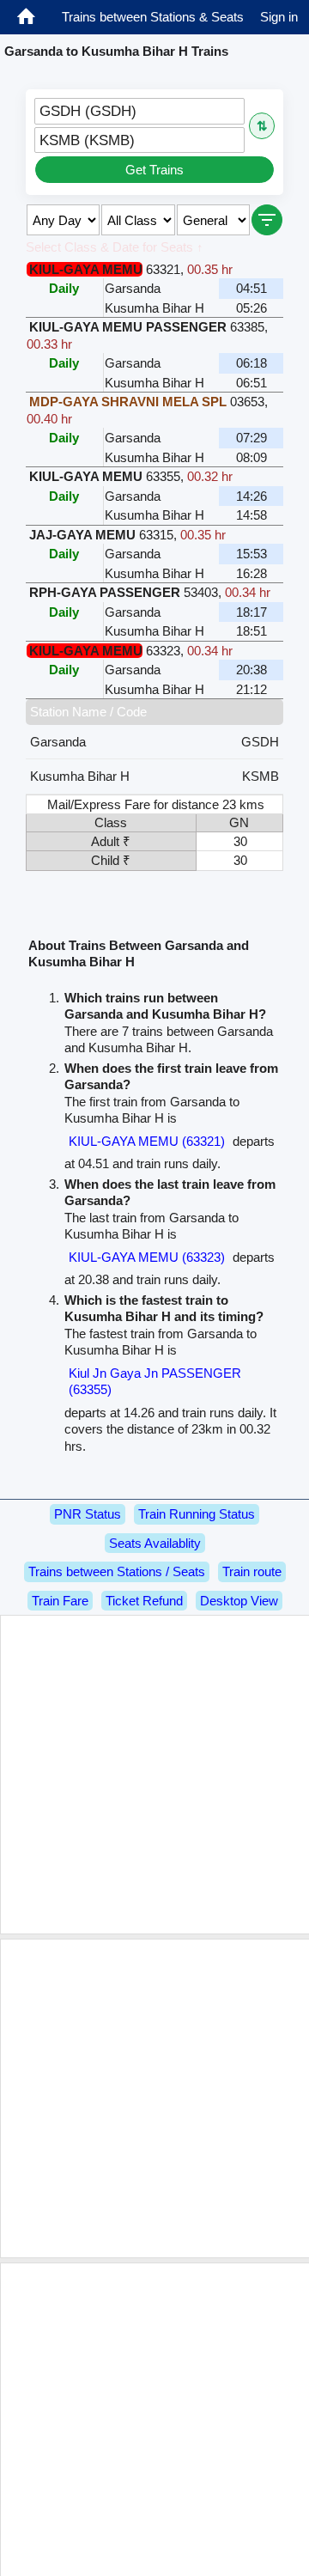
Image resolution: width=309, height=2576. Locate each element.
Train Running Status (197, 1514)
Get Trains (154, 170)
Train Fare (60, 1601)
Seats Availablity (155, 1543)
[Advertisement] (154, 1775)
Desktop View (239, 1601)
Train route (252, 1571)
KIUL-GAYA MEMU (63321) (147, 1141)
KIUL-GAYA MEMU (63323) (147, 1257)
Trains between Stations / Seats (117, 1571)
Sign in (279, 17)
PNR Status (88, 1514)
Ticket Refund (144, 1601)
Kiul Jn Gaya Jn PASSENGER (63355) (155, 1382)
